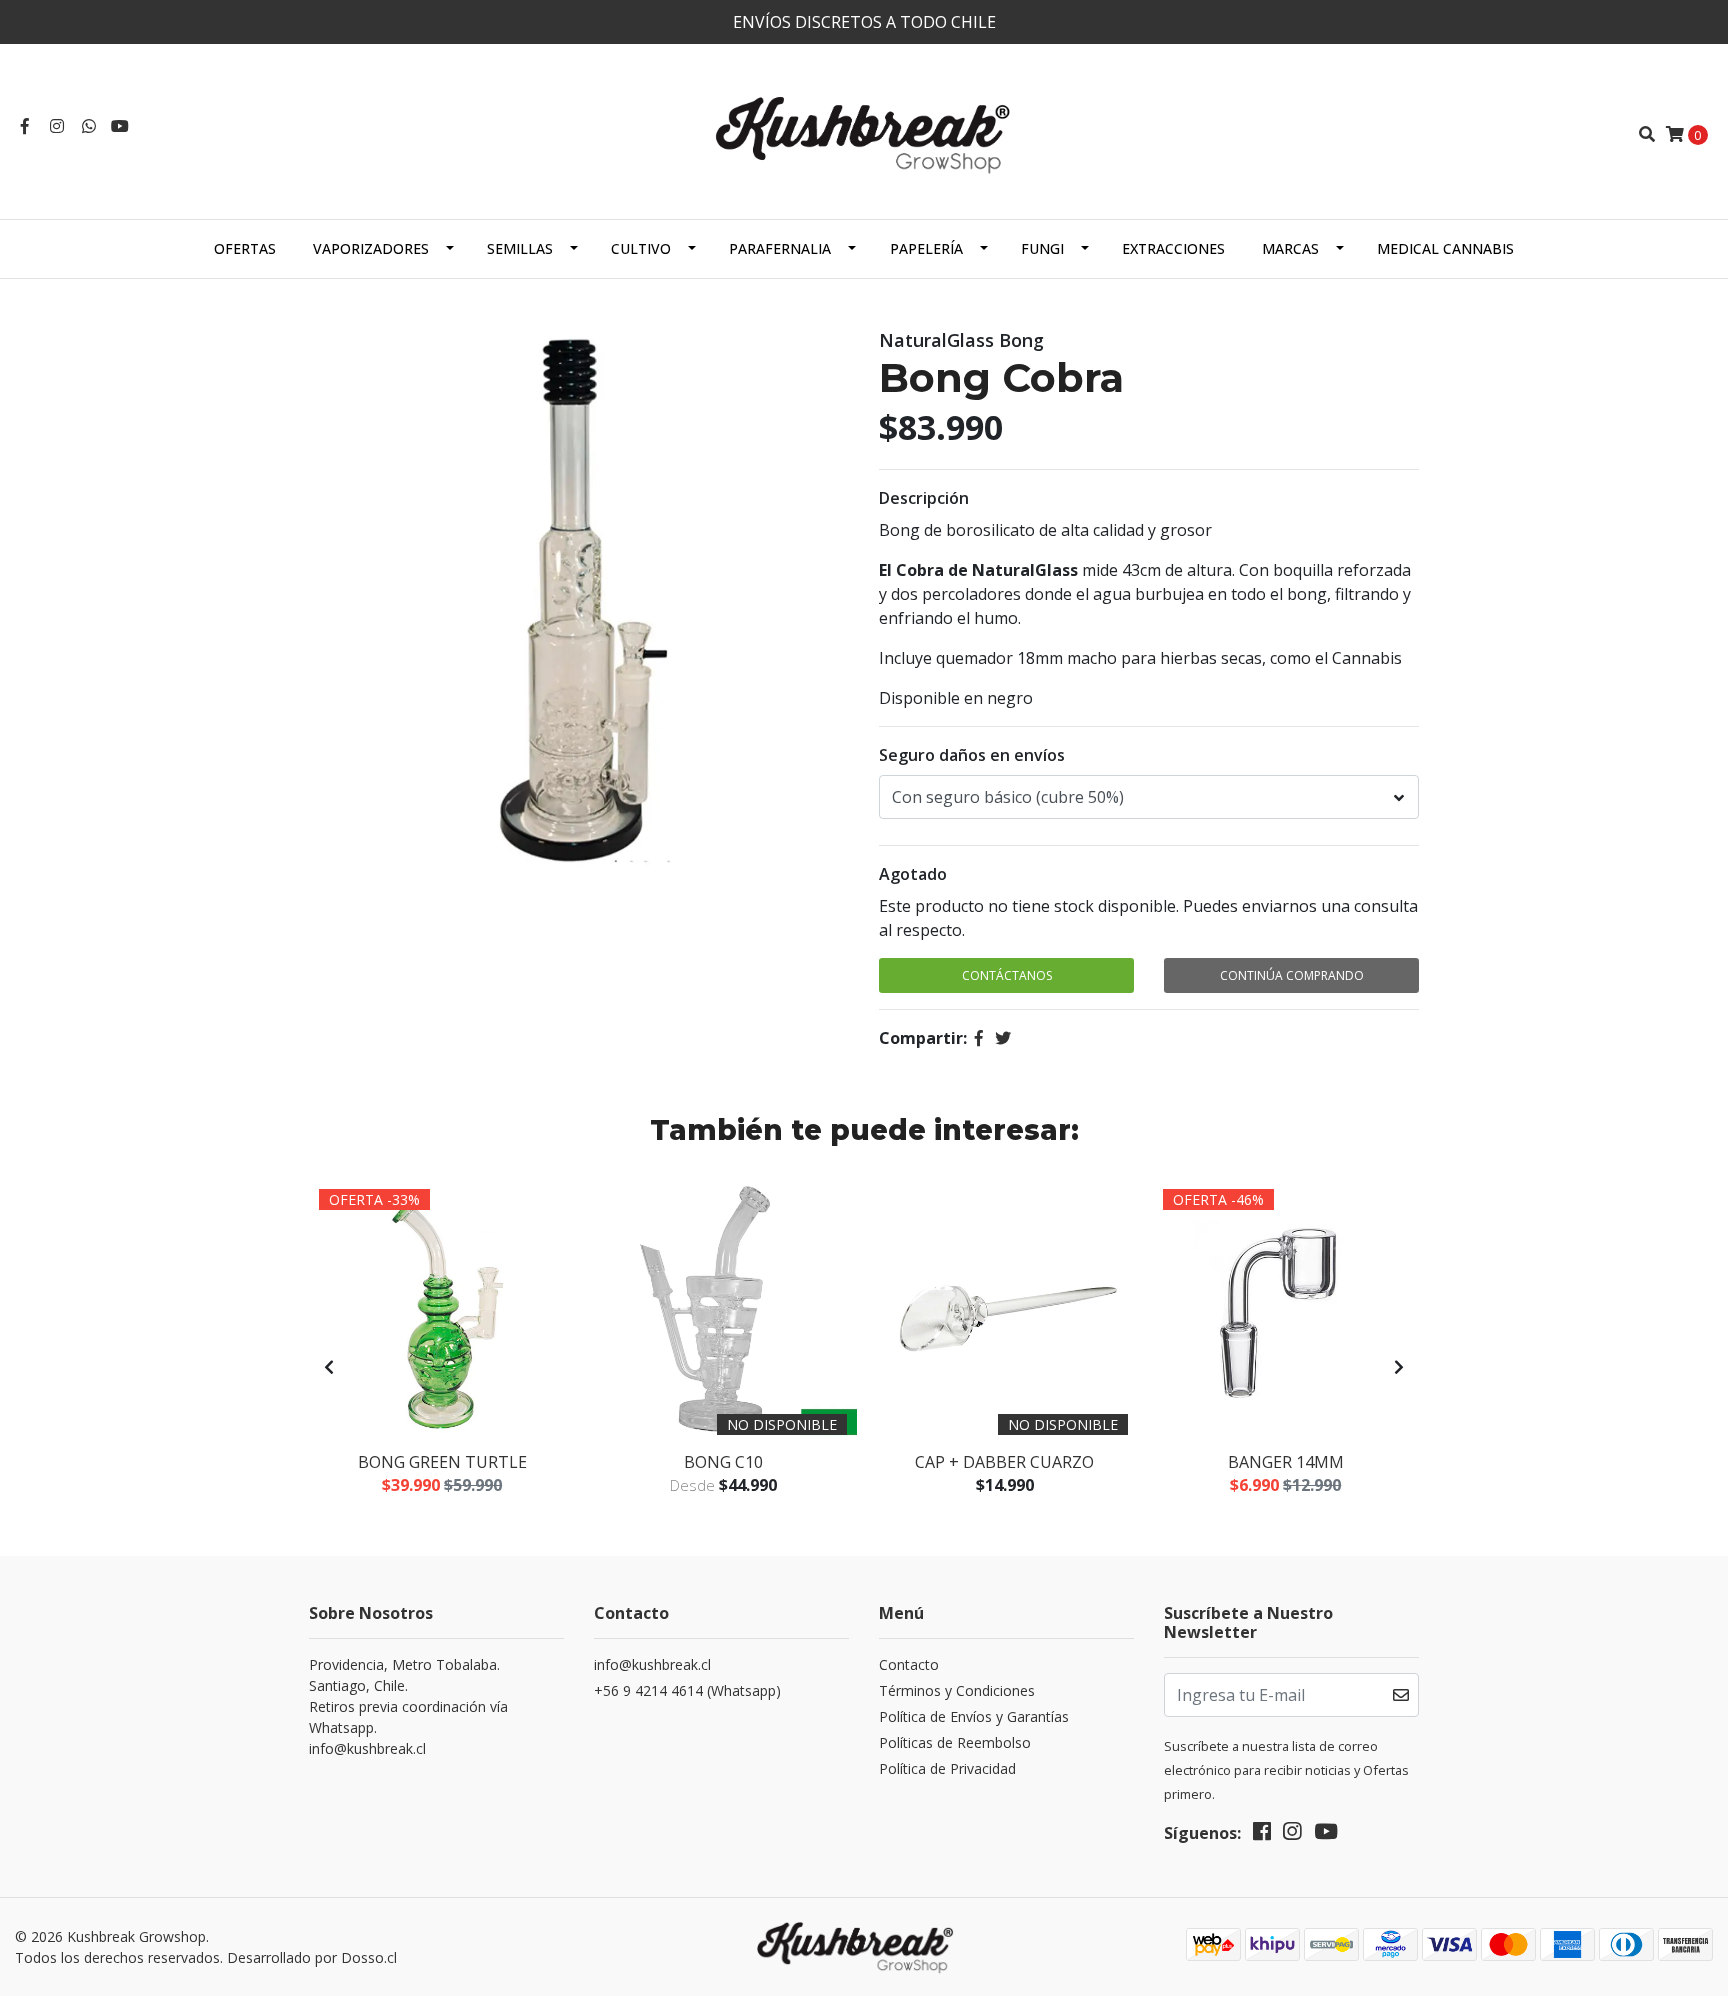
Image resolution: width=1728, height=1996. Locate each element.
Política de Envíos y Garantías (974, 1716)
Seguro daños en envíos (972, 755)
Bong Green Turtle (442, 1462)
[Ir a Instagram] (57, 126)
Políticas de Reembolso (955, 1742)
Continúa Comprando (1292, 975)
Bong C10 (723, 1462)
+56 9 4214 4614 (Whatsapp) (687, 1690)
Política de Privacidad (947, 1768)
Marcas (1290, 248)
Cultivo (641, 248)
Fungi (1042, 248)
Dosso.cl (369, 1957)
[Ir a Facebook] (25, 126)
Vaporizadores (371, 248)
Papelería (926, 248)
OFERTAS (245, 248)
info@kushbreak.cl (652, 1664)
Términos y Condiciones (957, 1690)
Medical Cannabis (1445, 248)
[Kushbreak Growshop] (864, 132)
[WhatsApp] (89, 126)
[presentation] (329, 1367)
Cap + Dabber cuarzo (1004, 1462)
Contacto (909, 1664)
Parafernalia (780, 248)
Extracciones (1173, 248)
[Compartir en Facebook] (979, 1038)
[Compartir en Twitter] (1003, 1038)
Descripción (924, 498)
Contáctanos (1007, 975)
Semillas (520, 248)
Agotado (913, 874)
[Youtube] (120, 126)
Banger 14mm (1286, 1462)
